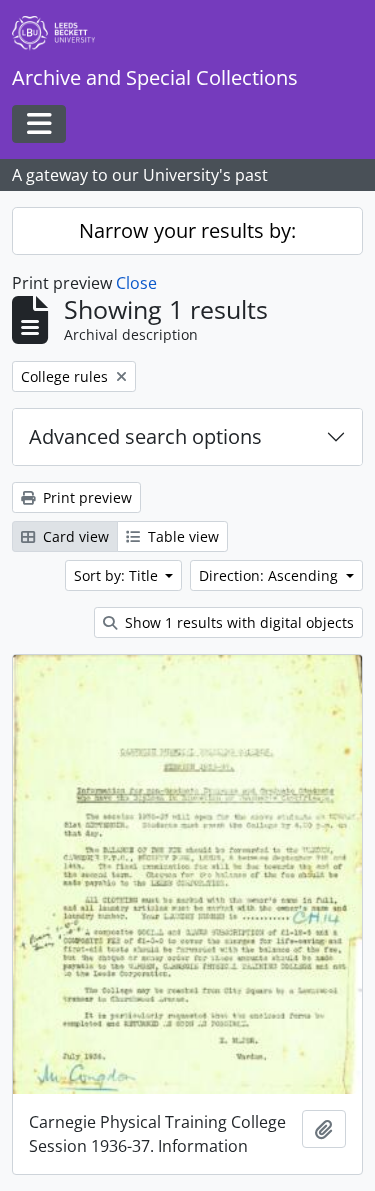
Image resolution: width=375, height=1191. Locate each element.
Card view (74, 536)
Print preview (85, 497)
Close (136, 283)
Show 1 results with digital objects (237, 622)
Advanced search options (145, 436)
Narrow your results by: (187, 230)
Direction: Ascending (270, 575)
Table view (181, 536)
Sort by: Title (118, 575)
